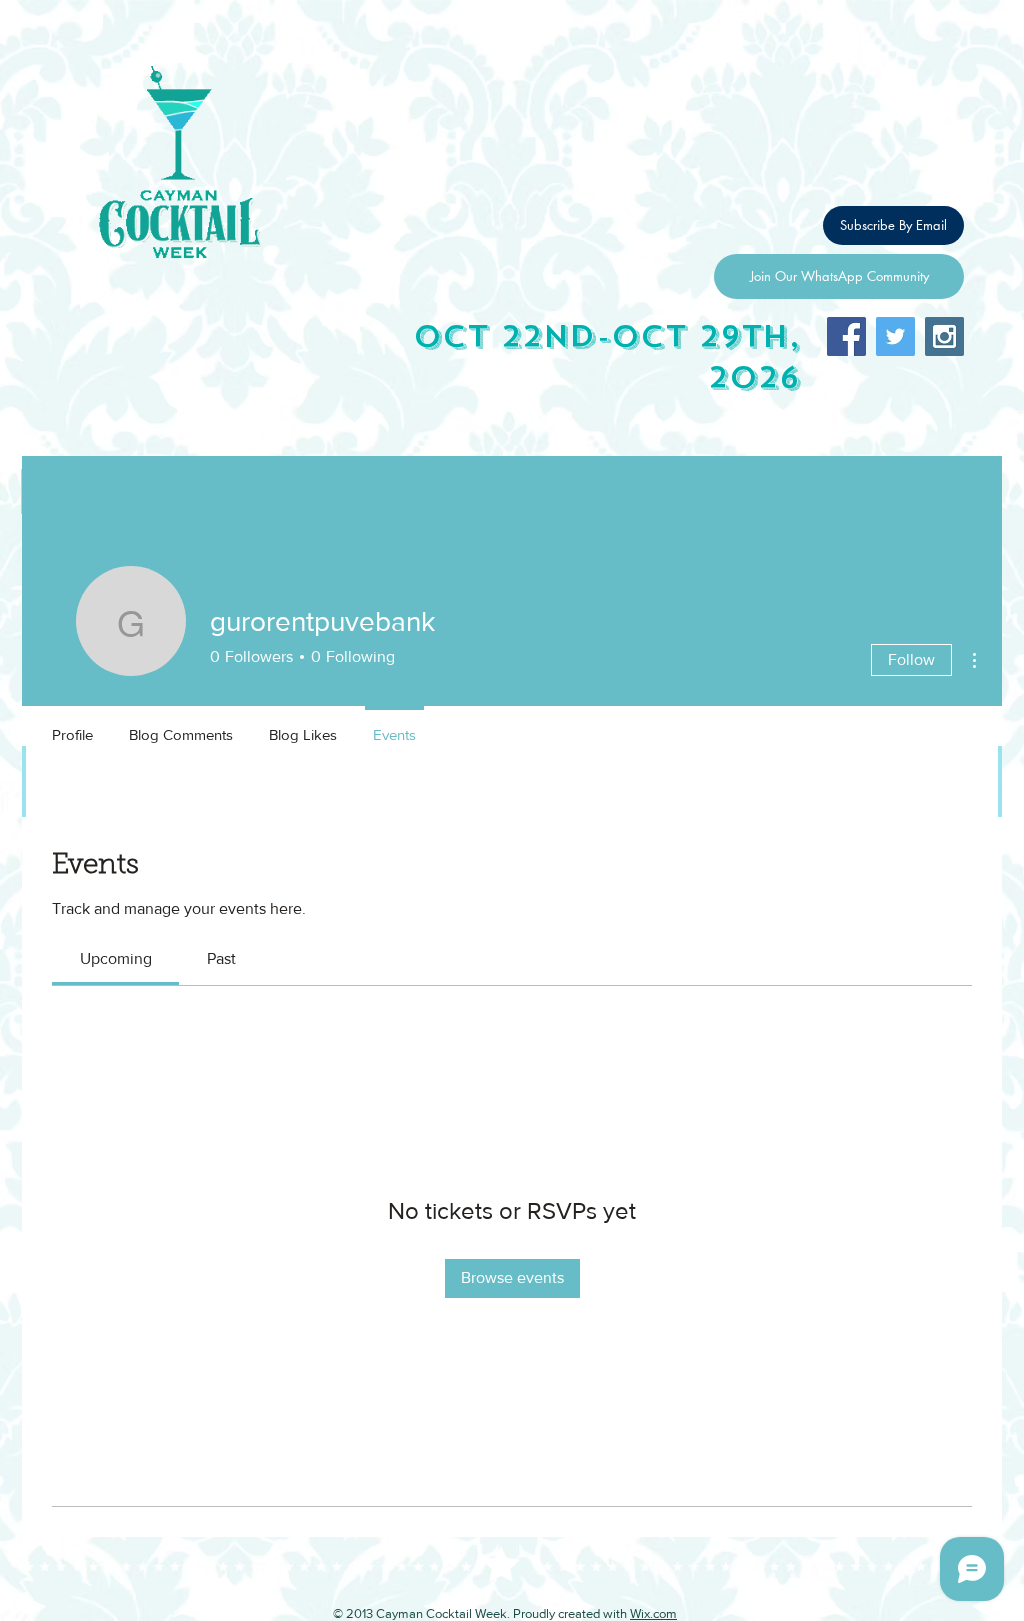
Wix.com (653, 1613)
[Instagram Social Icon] (944, 336)
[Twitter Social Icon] (895, 336)
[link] (116, 958)
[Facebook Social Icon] (846, 336)
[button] (893, 225)
